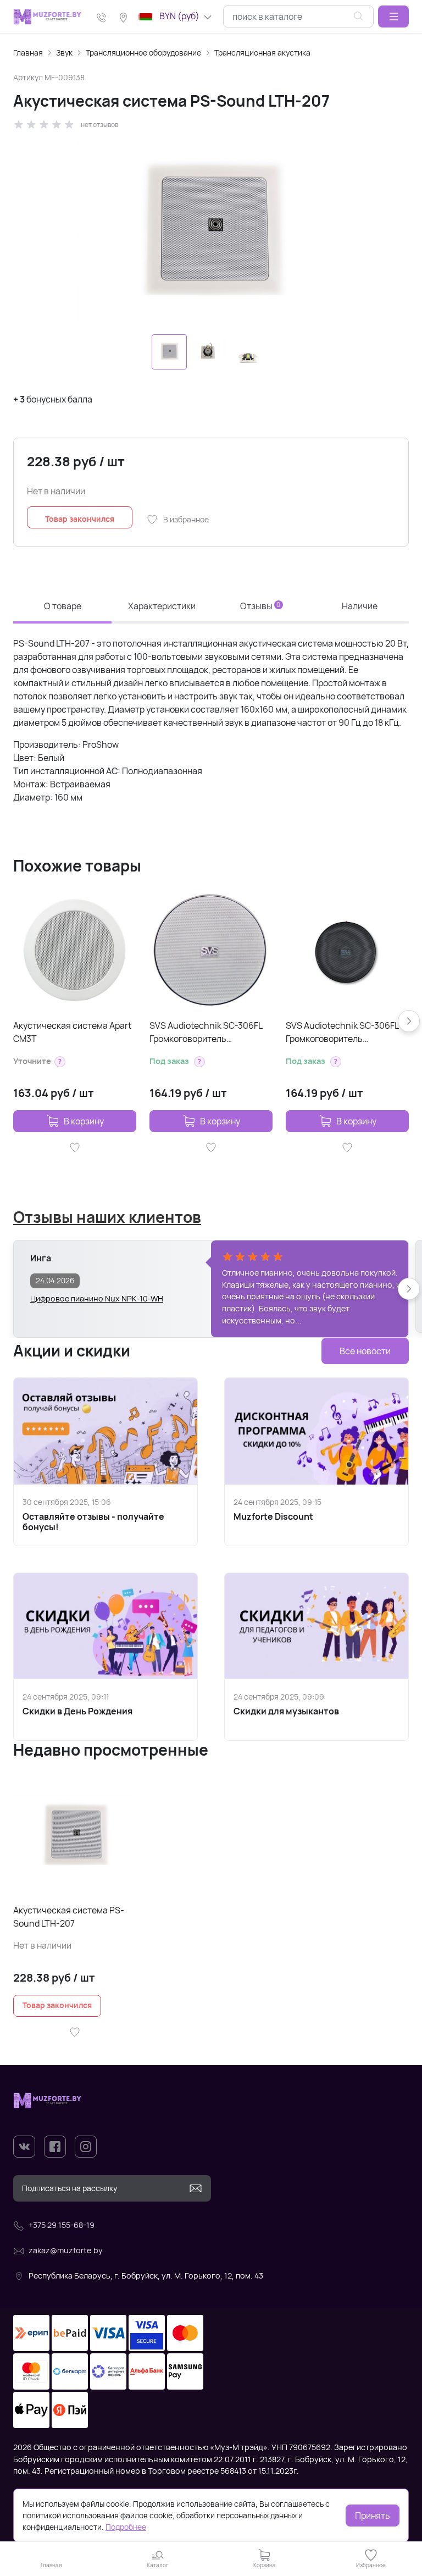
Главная (28, 53)
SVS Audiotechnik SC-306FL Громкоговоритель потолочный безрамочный (206, 1032)
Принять (373, 2516)
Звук (64, 53)
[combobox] (298, 16)
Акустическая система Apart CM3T (72, 1032)
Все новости (365, 1351)
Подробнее (126, 2527)
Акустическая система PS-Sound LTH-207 (69, 1917)
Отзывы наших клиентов (107, 1217)
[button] (393, 16)
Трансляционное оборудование (143, 53)
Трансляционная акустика (262, 53)
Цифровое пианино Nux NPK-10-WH (97, 1298)
